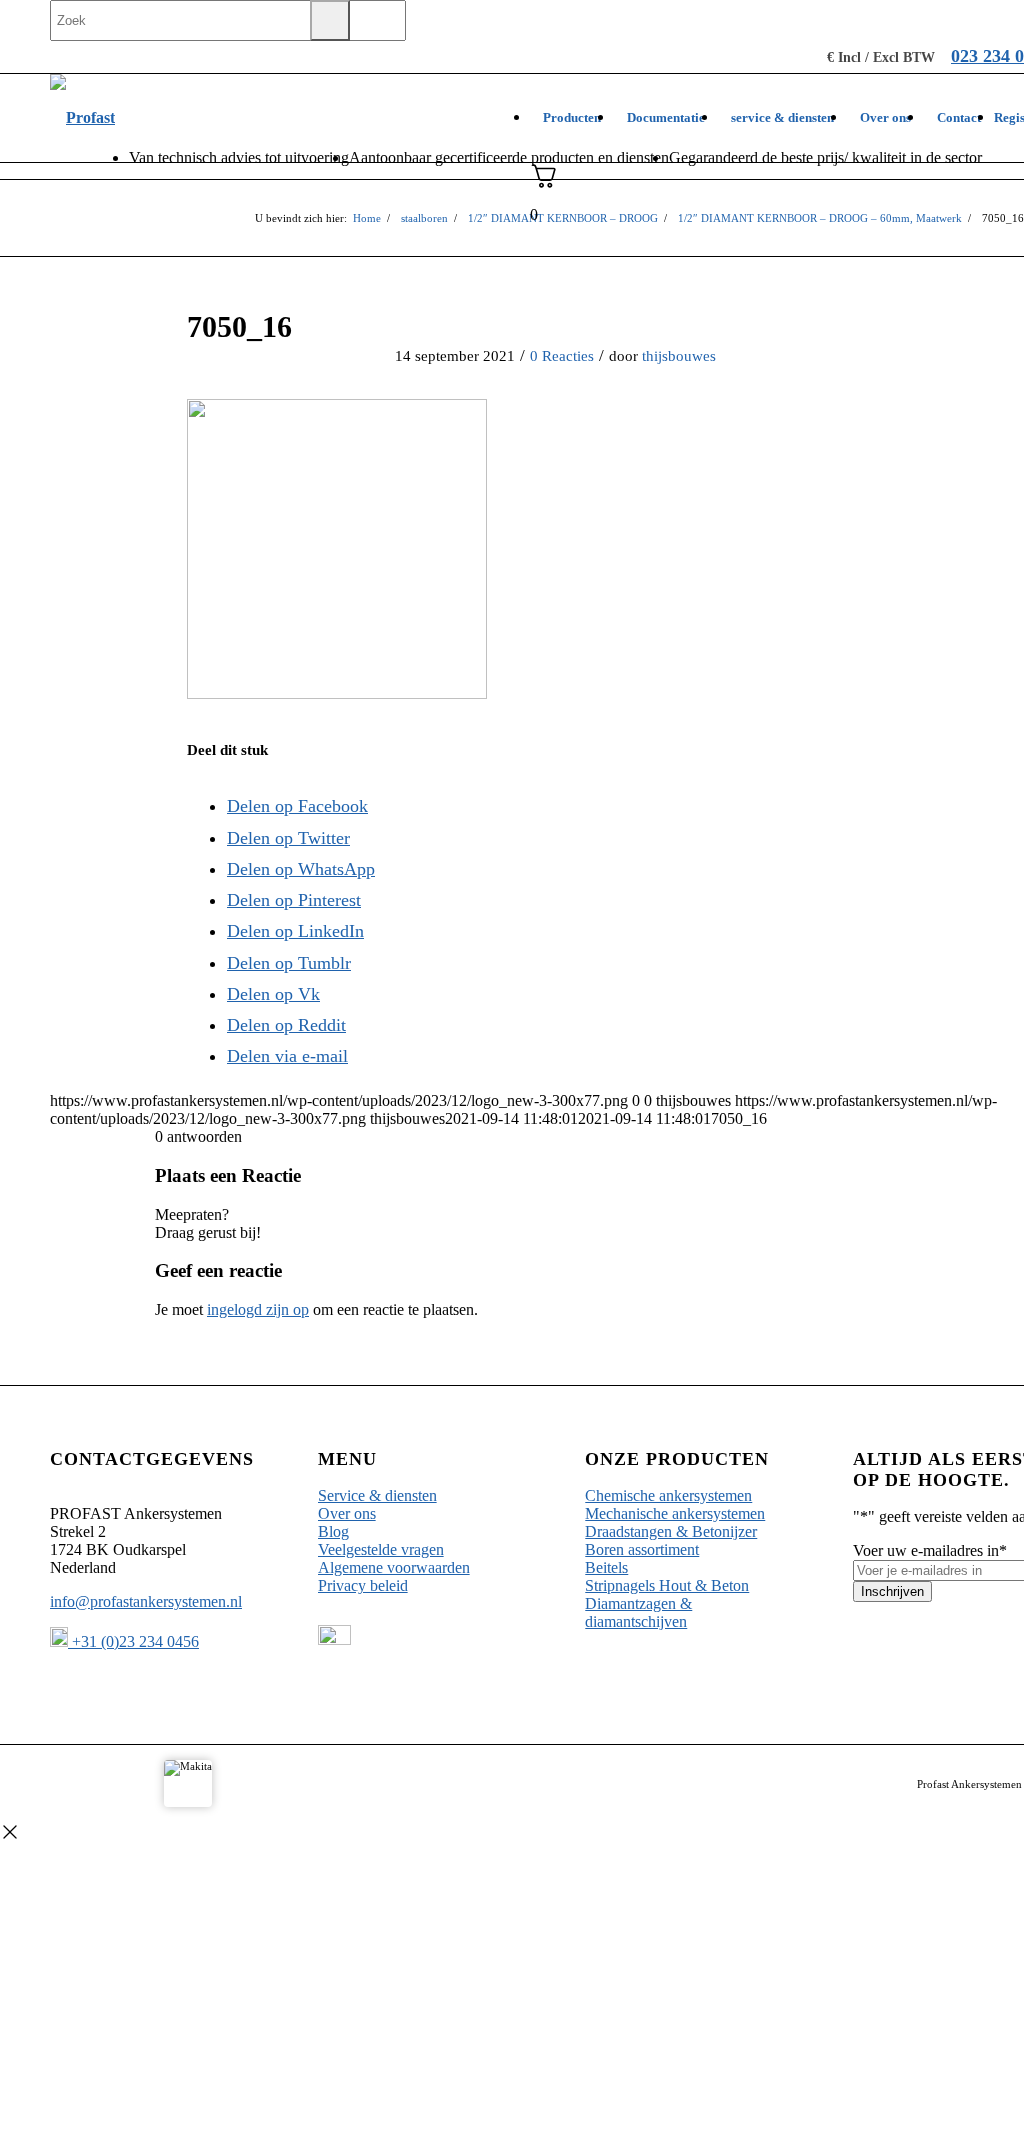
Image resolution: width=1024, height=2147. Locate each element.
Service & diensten (377, 1495)
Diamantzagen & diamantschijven (638, 1612)
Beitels (606, 1567)
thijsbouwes (679, 356)
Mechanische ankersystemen (675, 1513)
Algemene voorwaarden (394, 1567)
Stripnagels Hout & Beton (667, 1585)
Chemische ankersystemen (668, 1495)
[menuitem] (572, 118)
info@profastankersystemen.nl (146, 1601)
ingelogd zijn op (258, 1309)
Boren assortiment (642, 1549)
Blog (333, 1531)
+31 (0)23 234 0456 (133, 1641)
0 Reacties (562, 356)
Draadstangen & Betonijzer (671, 1531)
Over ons (347, 1513)
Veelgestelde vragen (381, 1549)
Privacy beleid (363, 1585)
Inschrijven (892, 1591)
